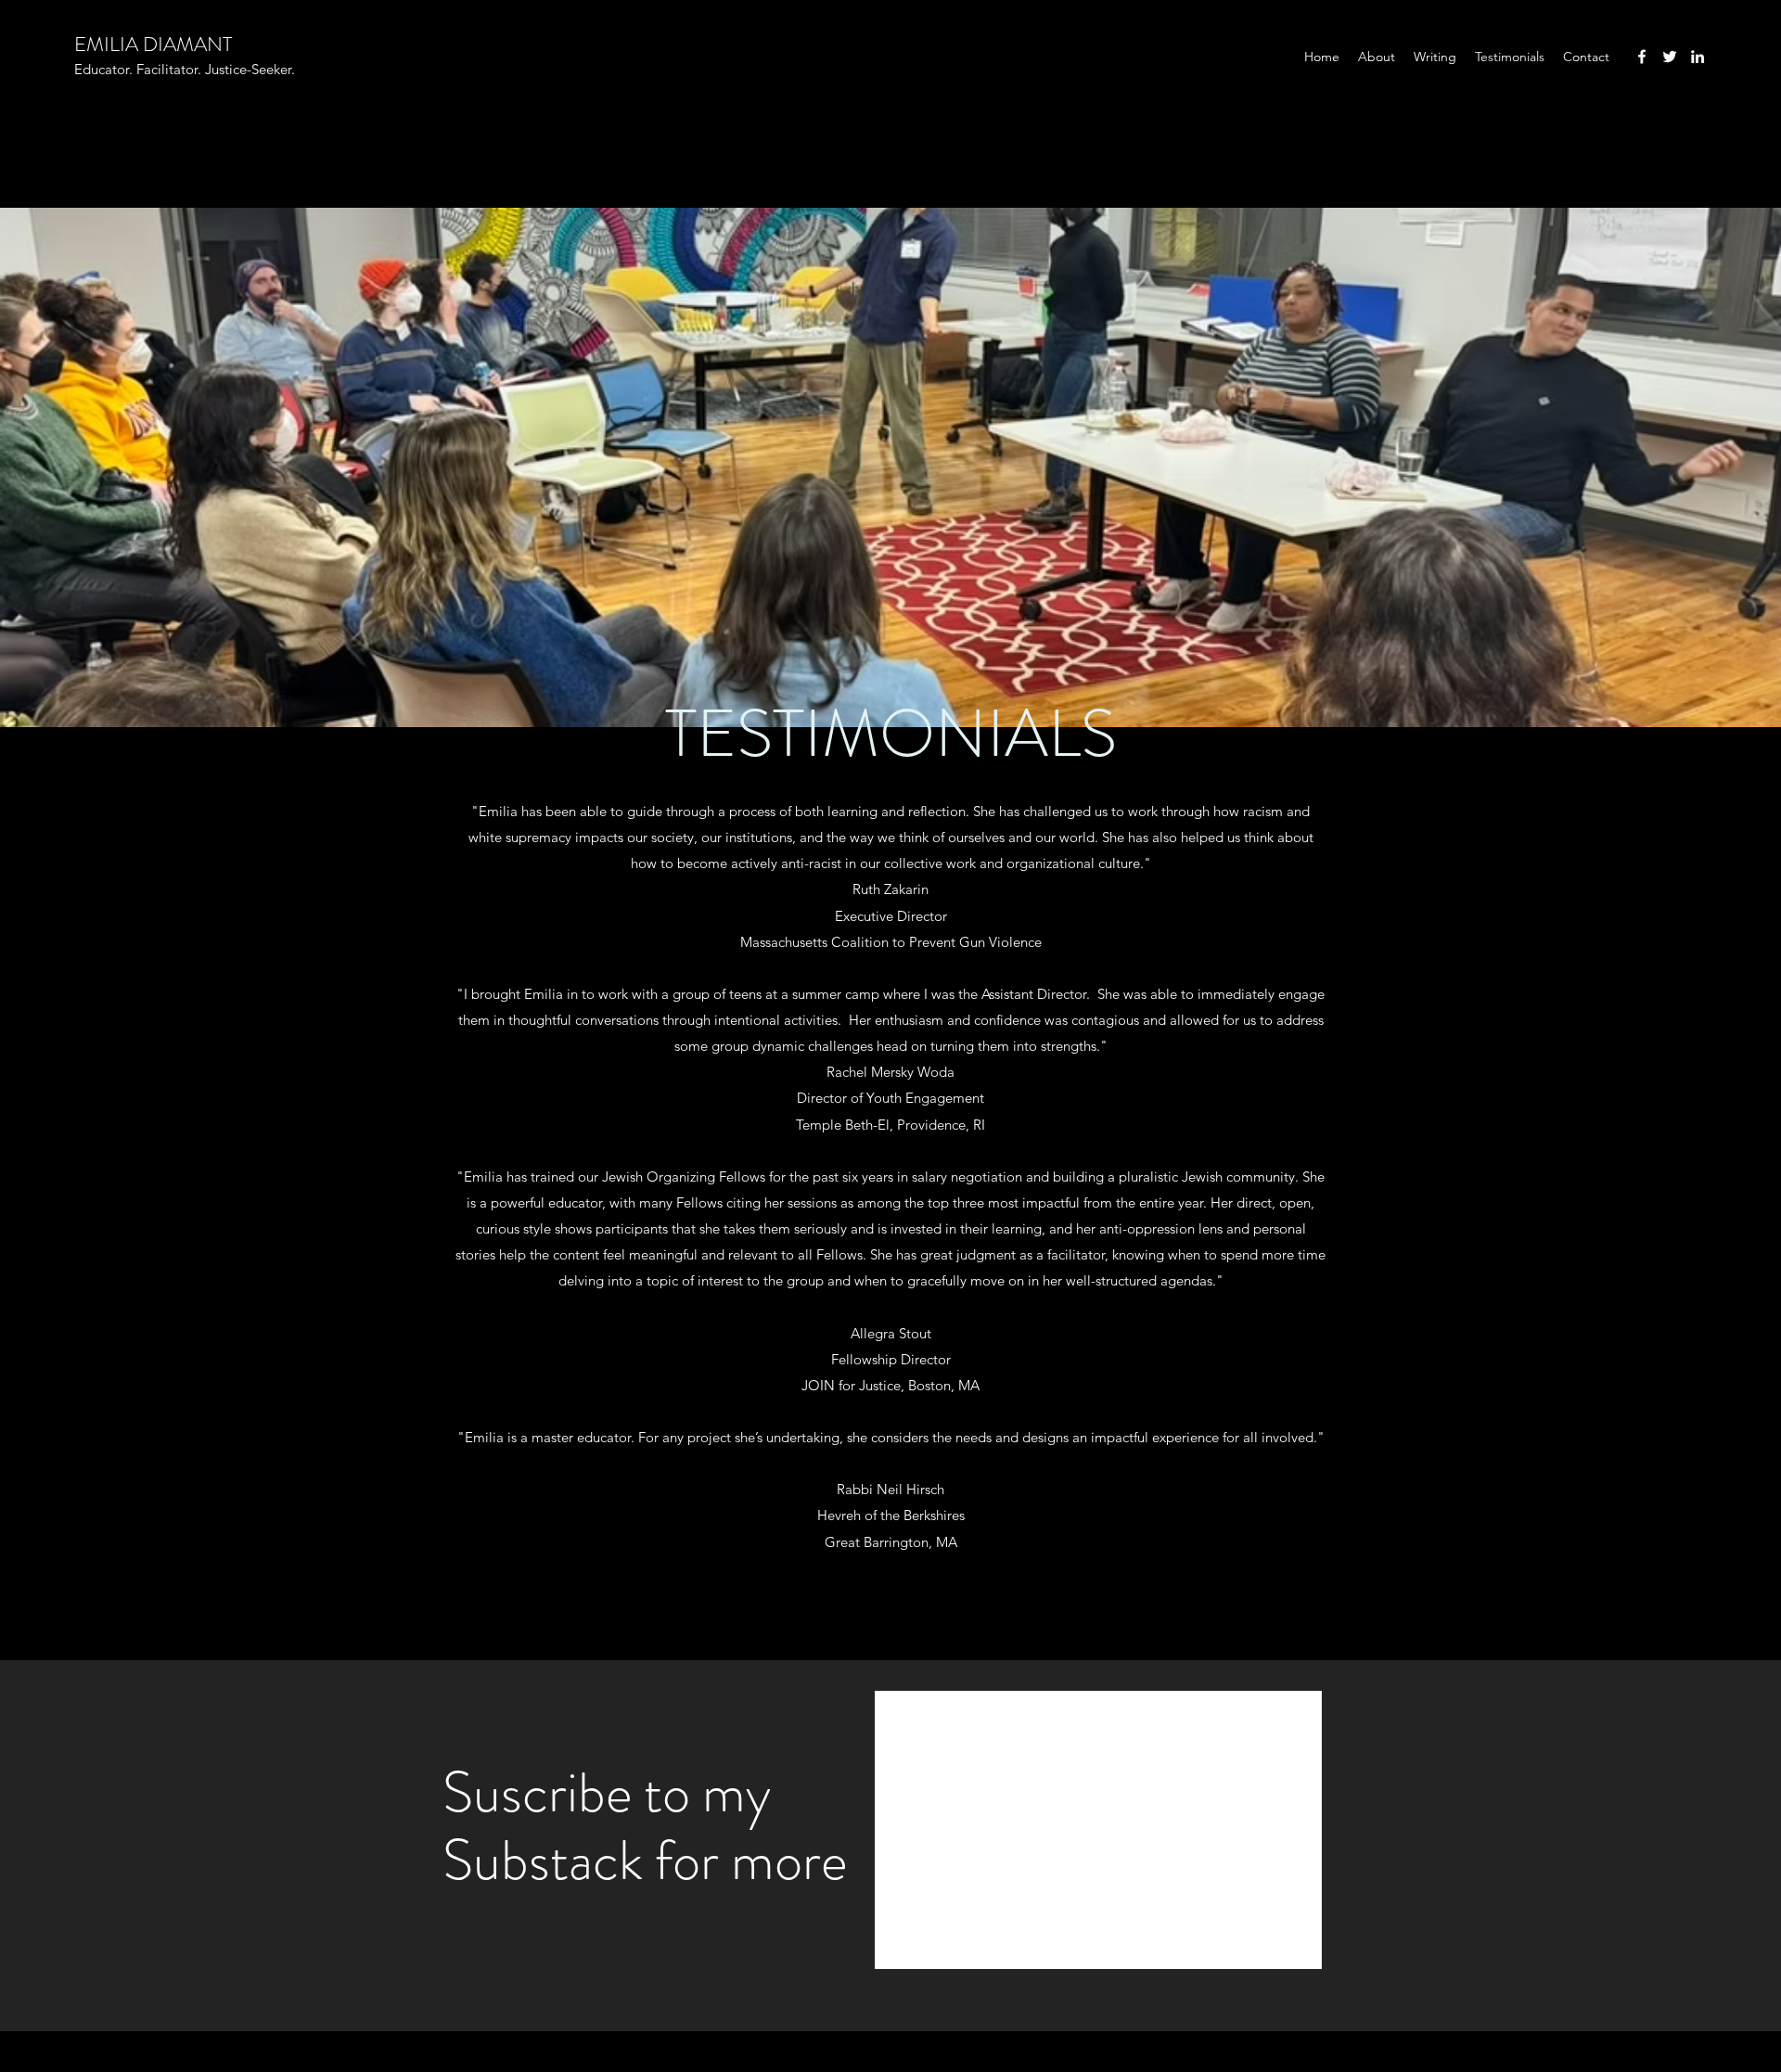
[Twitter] (1670, 57)
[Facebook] (1642, 57)
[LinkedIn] (1698, 57)
